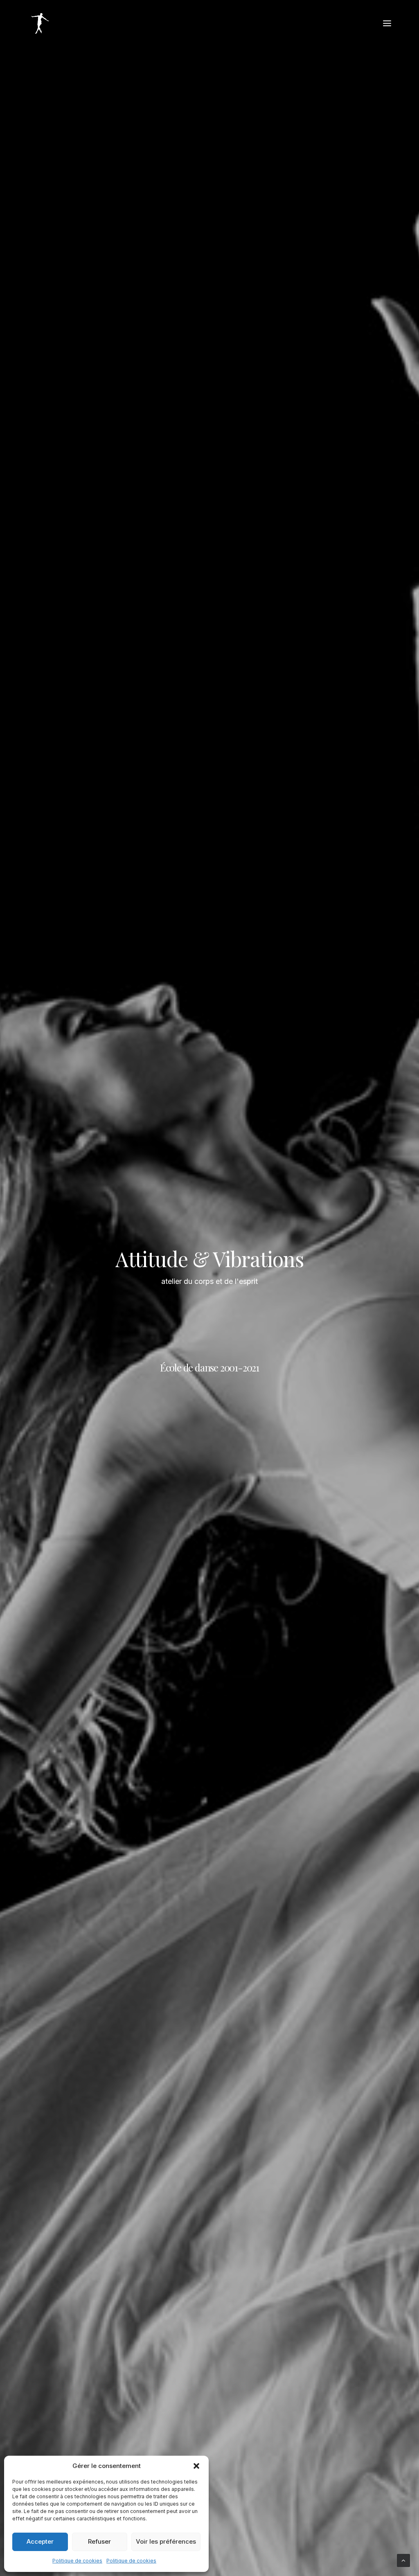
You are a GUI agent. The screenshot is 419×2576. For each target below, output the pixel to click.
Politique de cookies (77, 2561)
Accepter (40, 2541)
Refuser (99, 2541)
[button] (196, 2466)
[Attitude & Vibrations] (40, 23)
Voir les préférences (166, 2541)
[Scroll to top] (403, 2560)
